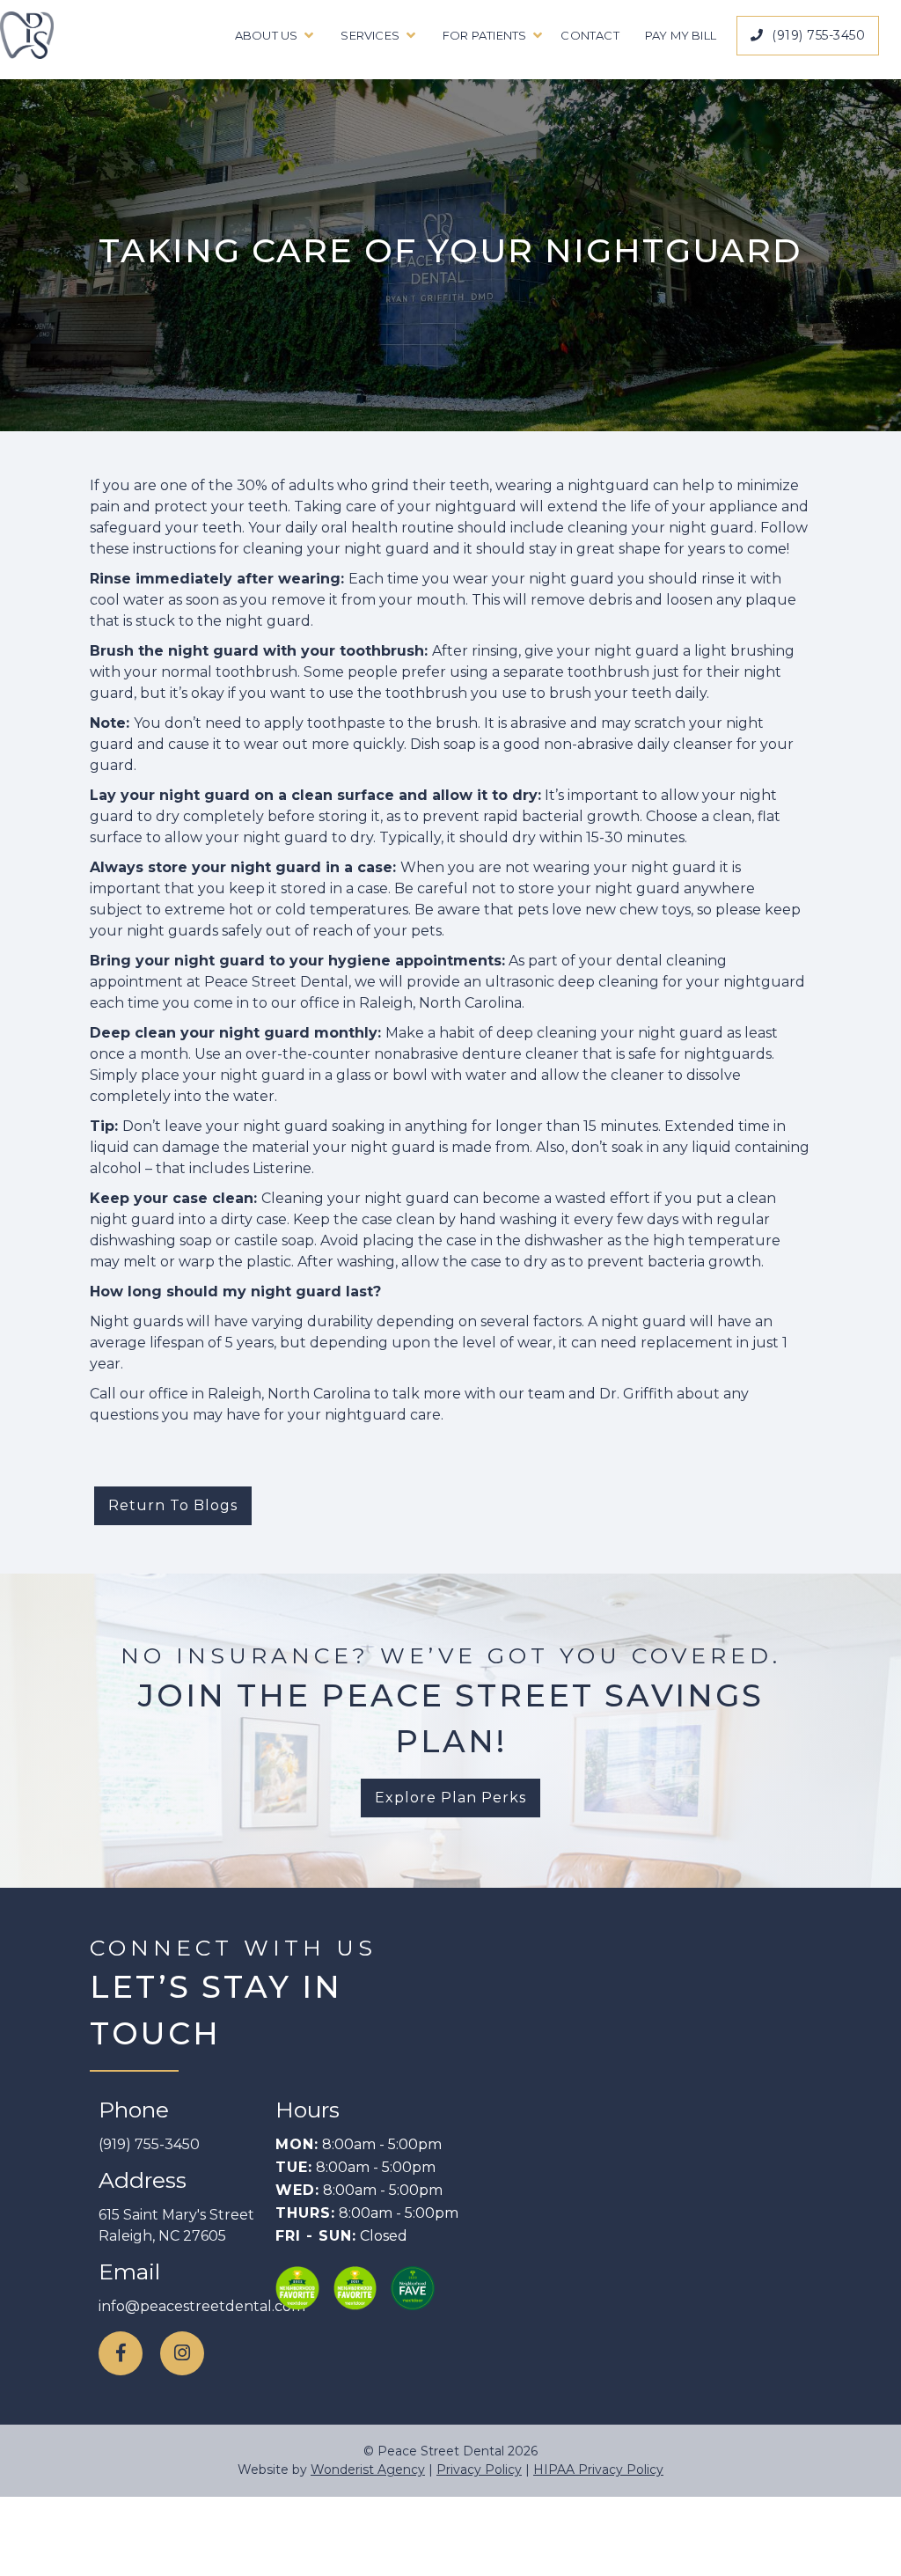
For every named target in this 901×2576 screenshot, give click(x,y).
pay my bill (681, 35)
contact (590, 35)
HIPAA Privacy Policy (598, 2470)
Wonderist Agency (368, 2470)
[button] (270, 35)
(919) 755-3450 (808, 35)
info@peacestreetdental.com (202, 2306)
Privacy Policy (479, 2470)
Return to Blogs (173, 1505)
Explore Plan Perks (450, 1798)
